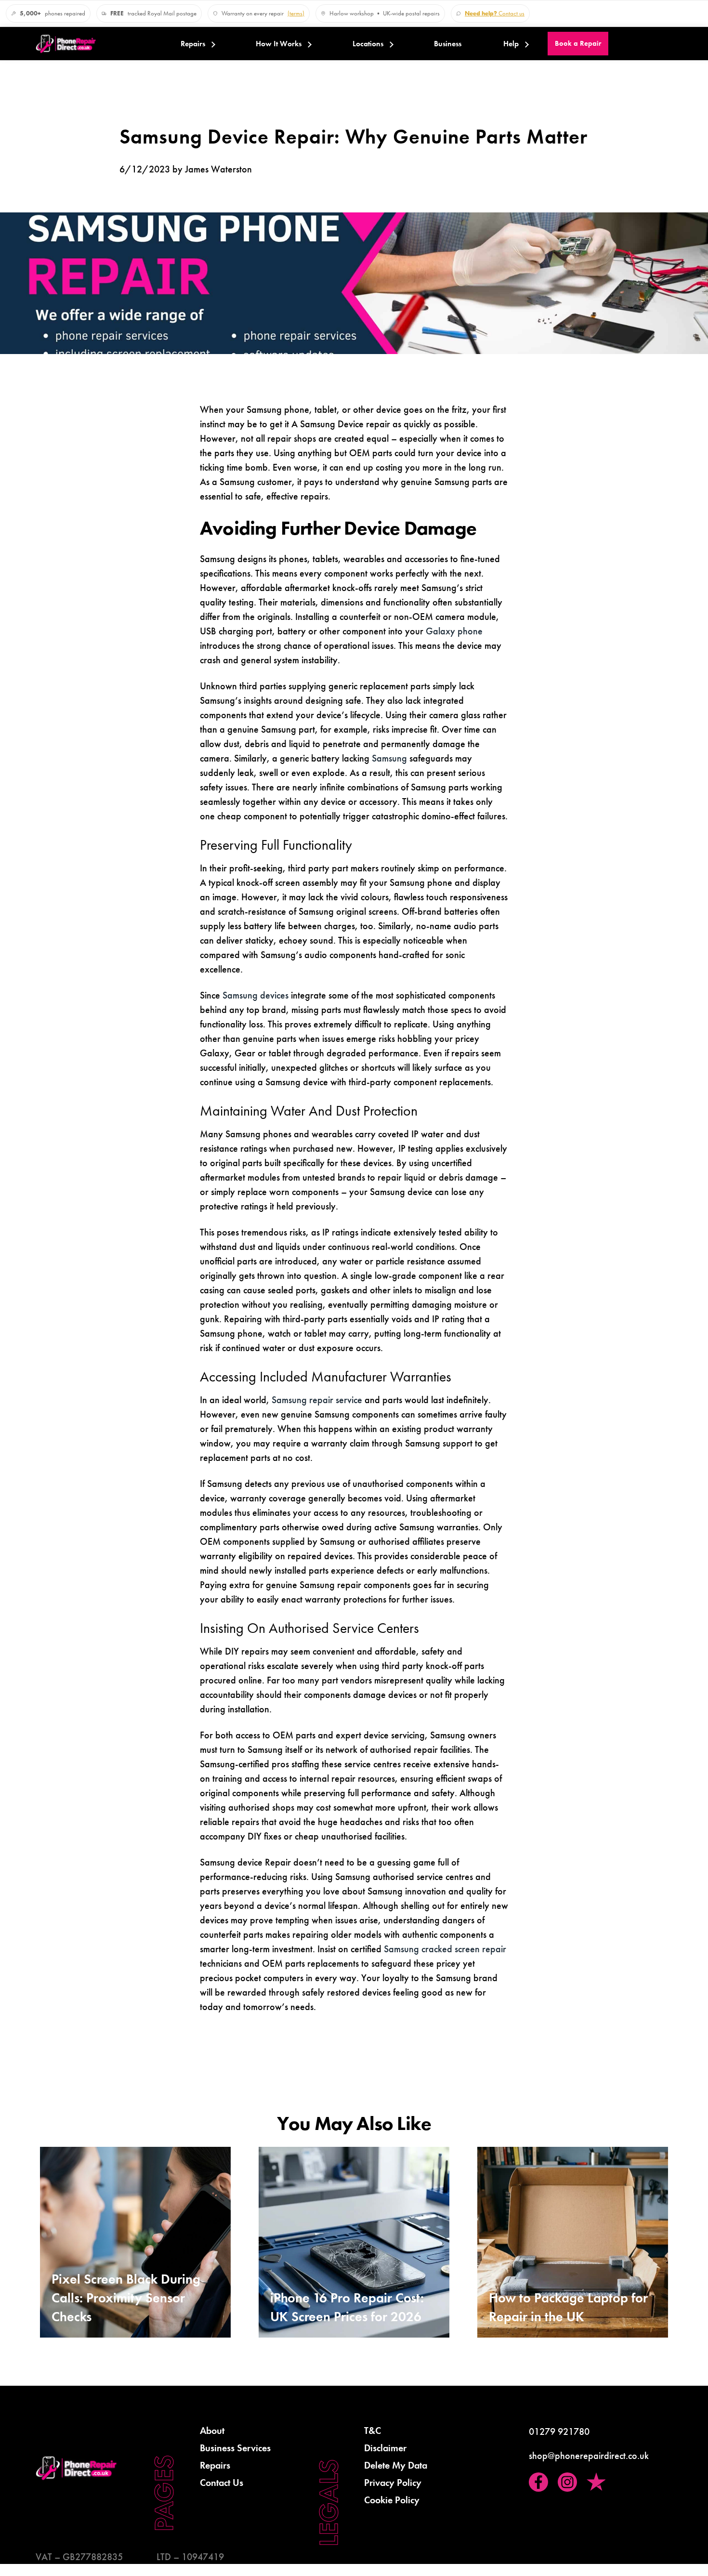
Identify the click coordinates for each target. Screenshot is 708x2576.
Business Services (235, 2448)
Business (448, 44)
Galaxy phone (454, 631)
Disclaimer (385, 2448)
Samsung (389, 758)
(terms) (296, 13)
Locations (368, 44)
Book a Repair (578, 43)
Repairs (193, 44)
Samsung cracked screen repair (444, 1949)
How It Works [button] (279, 44)
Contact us (495, 13)
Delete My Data (396, 2465)
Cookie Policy (392, 2500)
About (212, 2431)
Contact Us (222, 2483)
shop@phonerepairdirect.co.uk (589, 2456)
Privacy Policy (393, 2483)
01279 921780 (559, 2431)
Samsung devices (256, 995)
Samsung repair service (317, 1400)
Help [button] (511, 44)
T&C (373, 2431)
